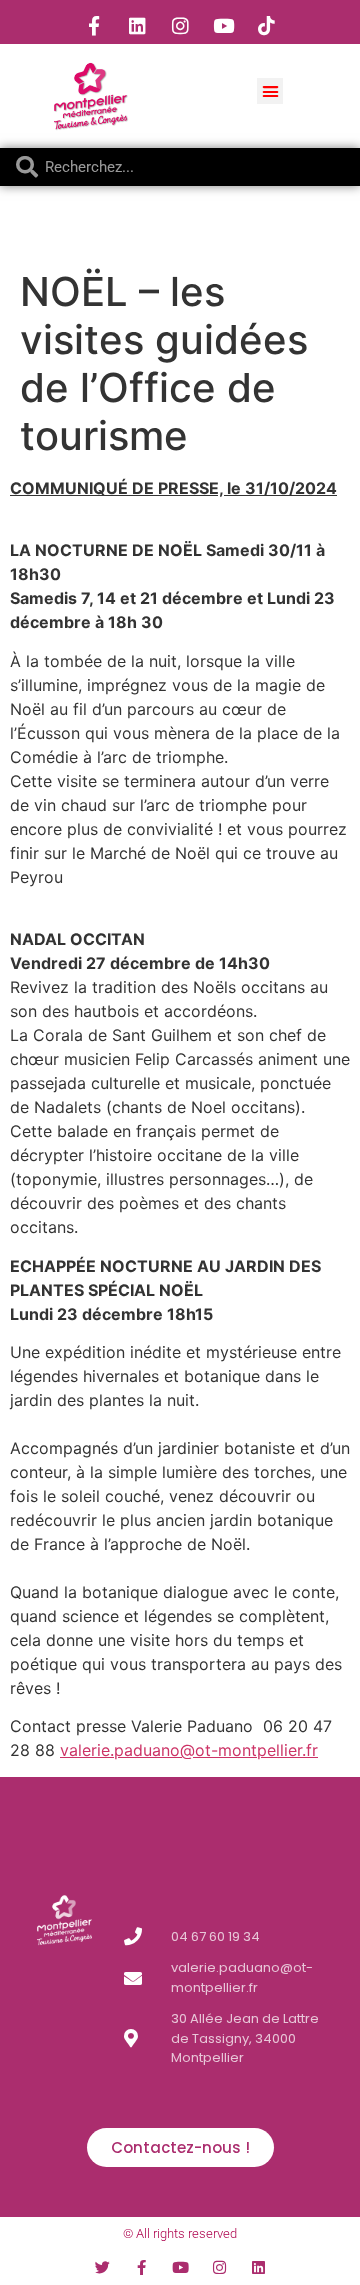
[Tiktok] (266, 25)
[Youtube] (223, 25)
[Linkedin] (137, 25)
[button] (270, 91)
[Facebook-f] (94, 25)
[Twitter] (102, 2267)
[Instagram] (180, 25)
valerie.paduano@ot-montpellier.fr (189, 1750)
